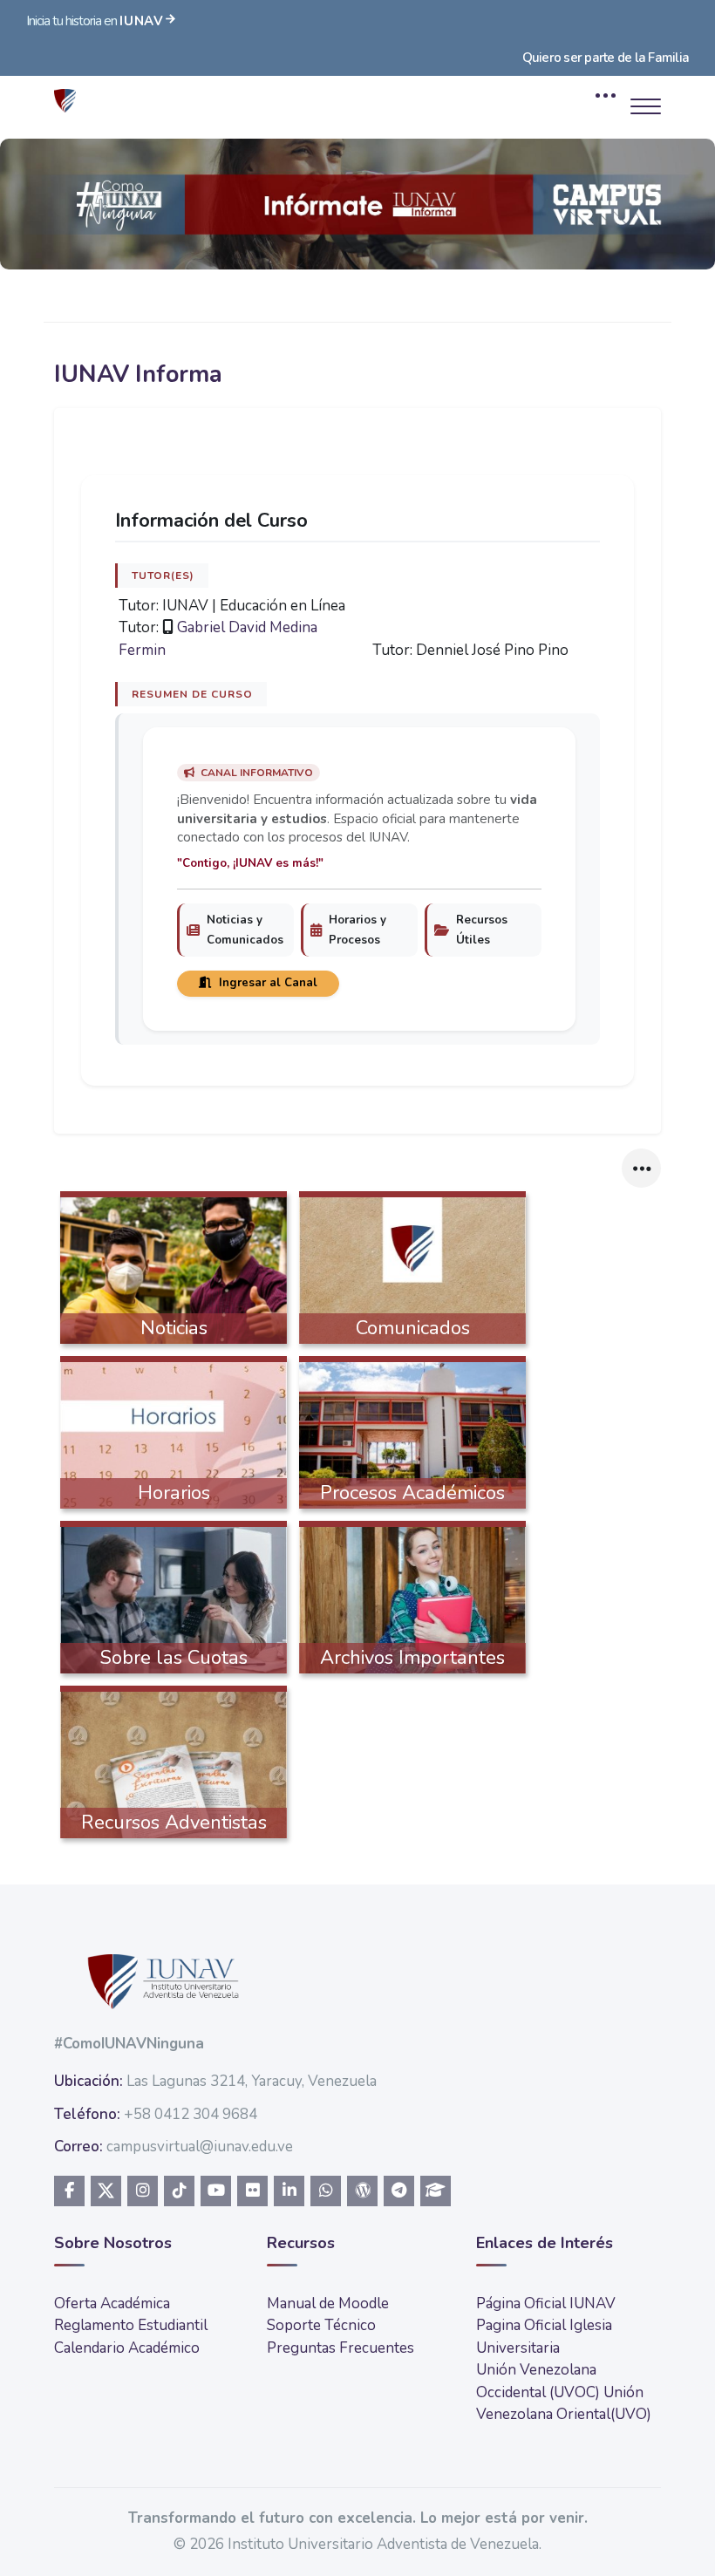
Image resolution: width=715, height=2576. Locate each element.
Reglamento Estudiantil (131, 2325)
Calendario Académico (127, 2348)
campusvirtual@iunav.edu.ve (200, 2147)
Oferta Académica (112, 2303)
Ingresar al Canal (266, 983)
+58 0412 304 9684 (191, 2114)
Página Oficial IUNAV (546, 2303)
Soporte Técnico (321, 2325)
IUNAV (142, 21)
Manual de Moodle (328, 2303)
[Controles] (641, 1168)
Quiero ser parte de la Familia (606, 58)
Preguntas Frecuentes (340, 2348)
